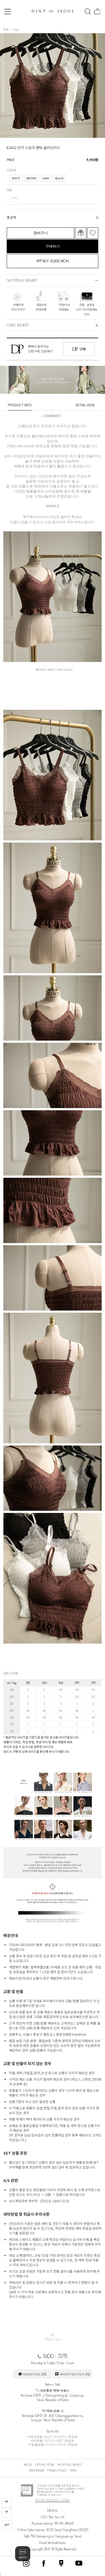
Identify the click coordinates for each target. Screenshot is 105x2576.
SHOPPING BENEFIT (69, 2465)
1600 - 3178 (55, 2356)
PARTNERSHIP (37, 2471)
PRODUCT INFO (20, 405)
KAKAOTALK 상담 (35, 2374)
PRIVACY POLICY (57, 2471)
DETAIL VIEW (85, 405)
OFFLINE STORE (45, 2465)
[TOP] (7, 2503)
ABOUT (28, 2465)
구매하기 (53, 246)
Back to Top (53, 2336)
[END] (7, 2513)
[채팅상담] (23, 2554)
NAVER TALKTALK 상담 (75, 2374)
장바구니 (41, 233)
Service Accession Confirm (53, 2500)
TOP (6, 29)
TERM (73, 2471)
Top (16, 29)
